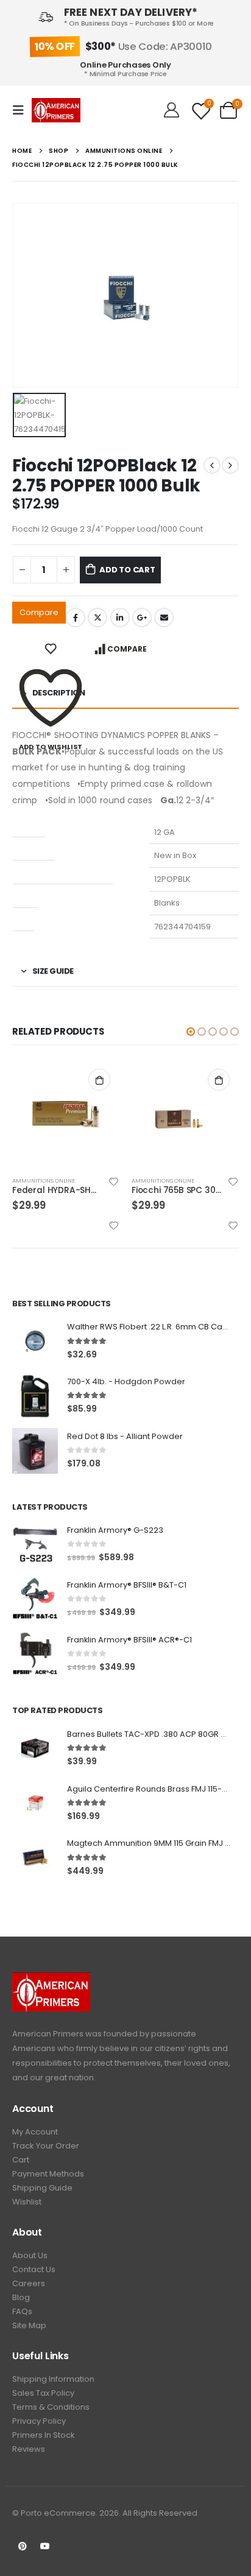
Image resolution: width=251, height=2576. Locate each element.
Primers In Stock (44, 2435)
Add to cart (127, 570)
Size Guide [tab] (53, 971)
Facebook (76, 618)
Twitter (97, 618)
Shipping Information (53, 2379)
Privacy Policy (39, 2421)
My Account (35, 2132)
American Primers (48, 2034)
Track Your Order (46, 2146)
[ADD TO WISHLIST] (51, 649)
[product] (66, 1113)
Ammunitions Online (44, 1181)
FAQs (22, 2311)
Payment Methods (48, 2174)
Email (164, 618)
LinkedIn (120, 618)
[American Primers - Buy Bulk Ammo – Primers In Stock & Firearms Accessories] (56, 110)
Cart (21, 2160)
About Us (30, 2255)
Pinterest (23, 2546)
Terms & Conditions (51, 2407)
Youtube (45, 2546)
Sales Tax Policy (43, 2393)
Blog (21, 2297)
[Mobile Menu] (22, 110)
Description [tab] (59, 693)
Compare (39, 612)
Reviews (29, 2449)
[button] (191, 1032)
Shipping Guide (42, 2188)
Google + (142, 618)
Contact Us (34, 2269)
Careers (29, 2283)
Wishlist (27, 2202)
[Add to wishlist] (114, 1181)
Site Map (29, 2325)
